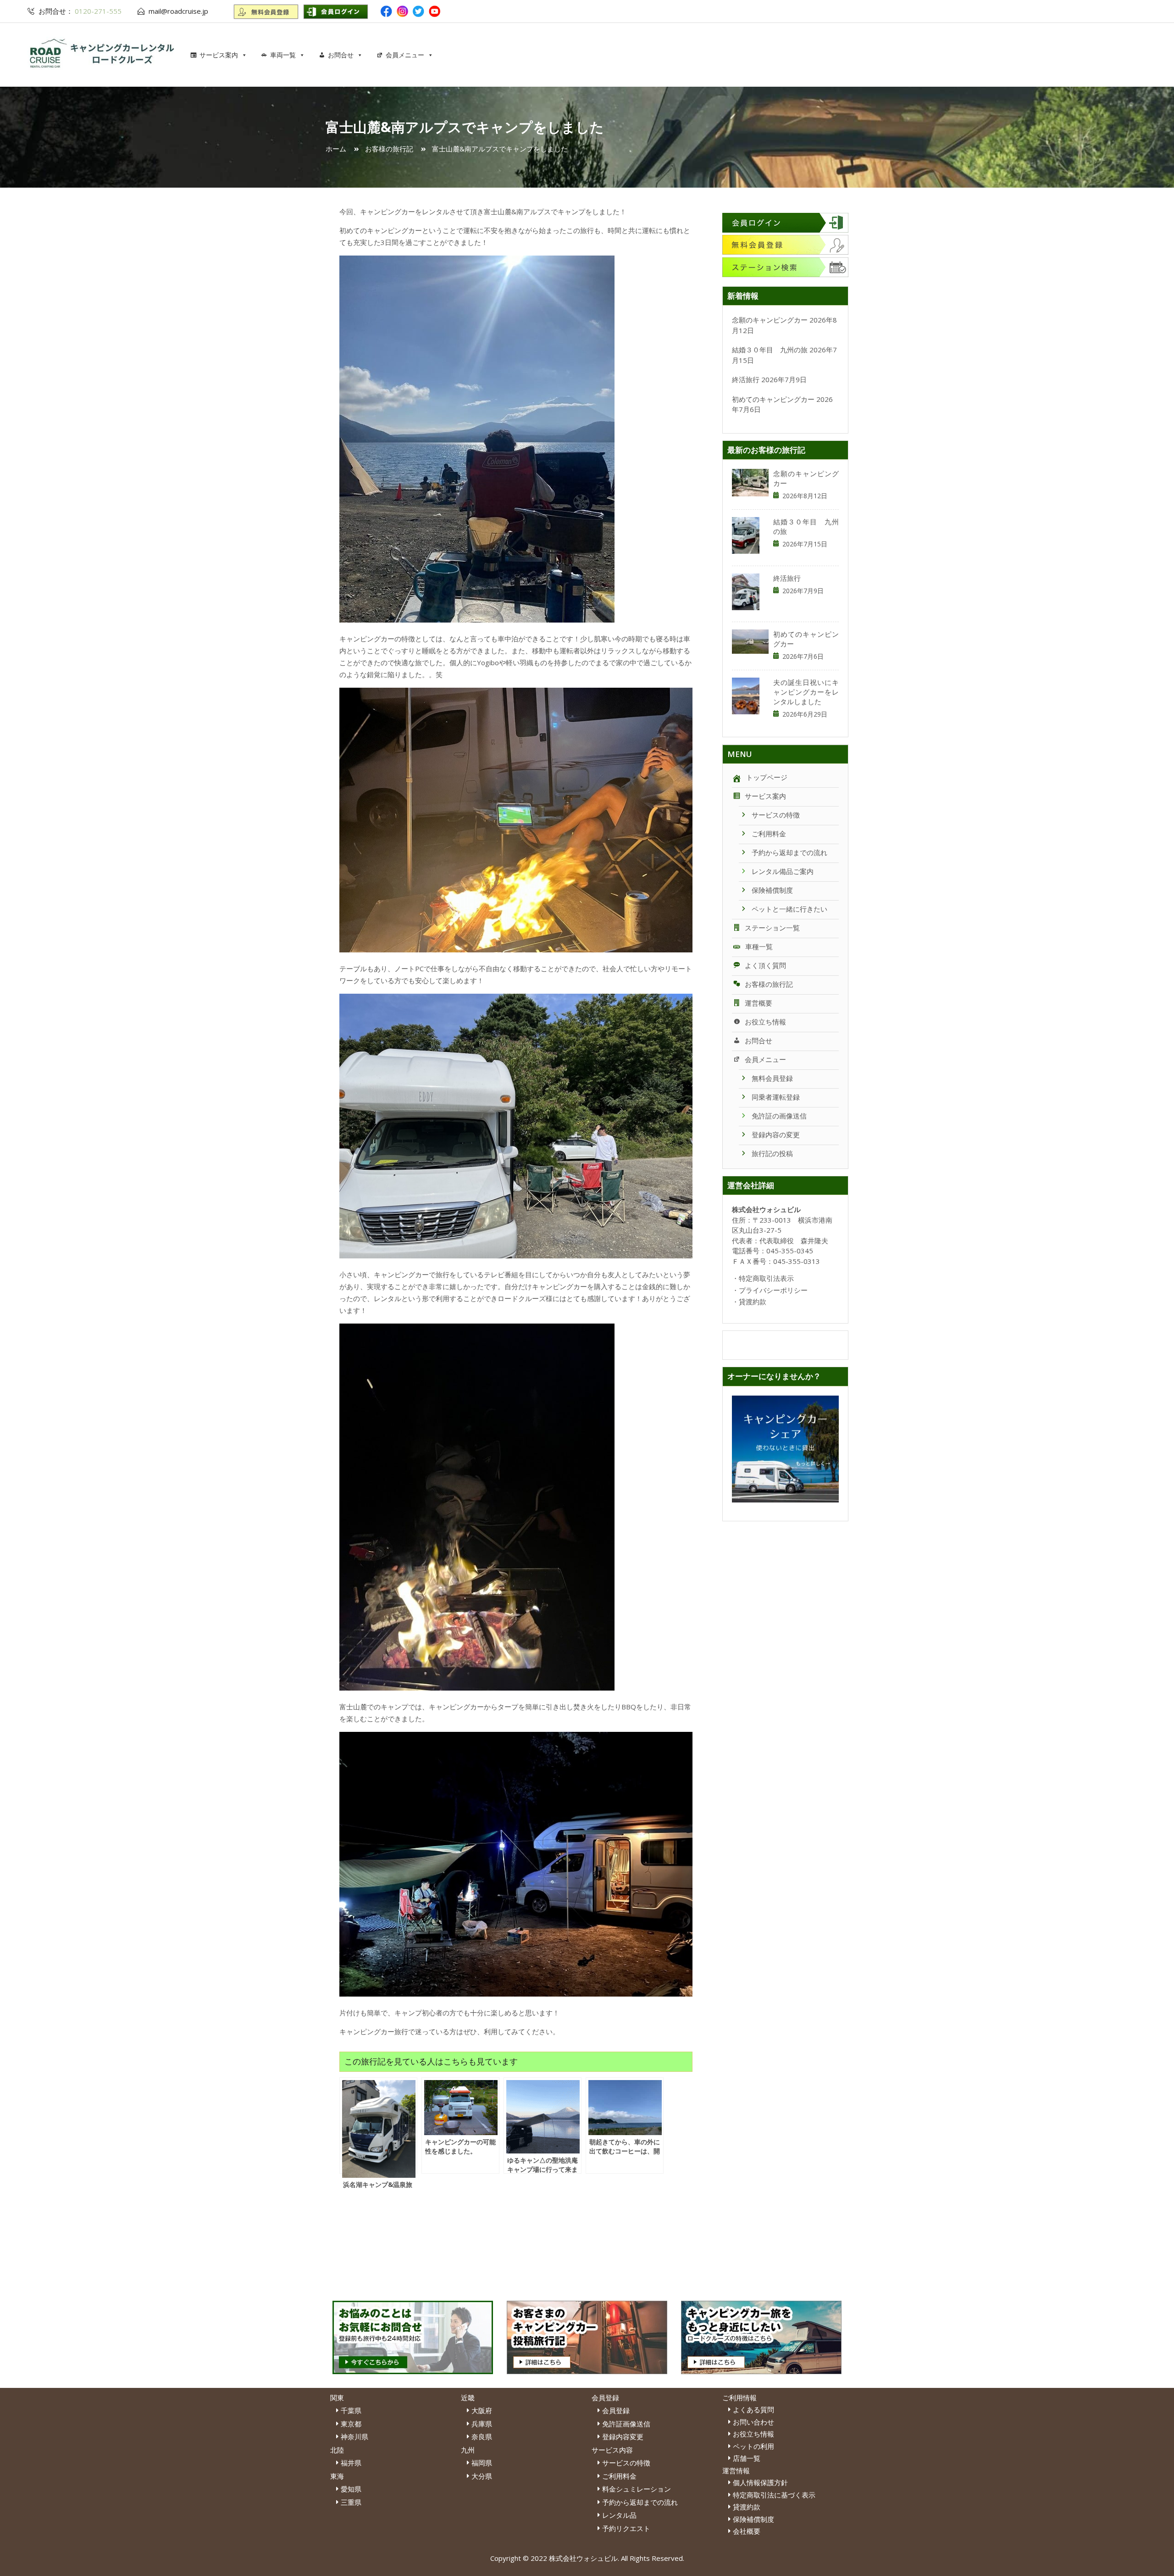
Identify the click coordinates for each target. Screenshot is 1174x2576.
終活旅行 (746, 379)
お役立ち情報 (765, 1022)
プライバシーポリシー (773, 1290)
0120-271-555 (97, 11)
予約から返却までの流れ (789, 852)
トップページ (767, 777)
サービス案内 (219, 55)
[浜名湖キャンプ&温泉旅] (378, 2125)
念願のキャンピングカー (770, 320)
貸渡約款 (753, 1302)
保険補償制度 (772, 890)
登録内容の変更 (776, 1135)
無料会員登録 (772, 1078)
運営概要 (759, 1003)
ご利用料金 (769, 834)
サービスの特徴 (776, 815)
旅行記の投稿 (772, 1153)
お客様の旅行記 (769, 984)
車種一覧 (759, 946)
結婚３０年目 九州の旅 (770, 350)
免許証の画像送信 (779, 1116)
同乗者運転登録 (776, 1097)
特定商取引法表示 (766, 1278)
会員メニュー (405, 55)
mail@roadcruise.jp (178, 11)
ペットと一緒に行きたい (789, 909)
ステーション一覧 (772, 928)
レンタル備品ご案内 (783, 871)
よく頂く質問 (765, 965)
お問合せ (341, 55)
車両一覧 (283, 55)
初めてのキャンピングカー (773, 399)
